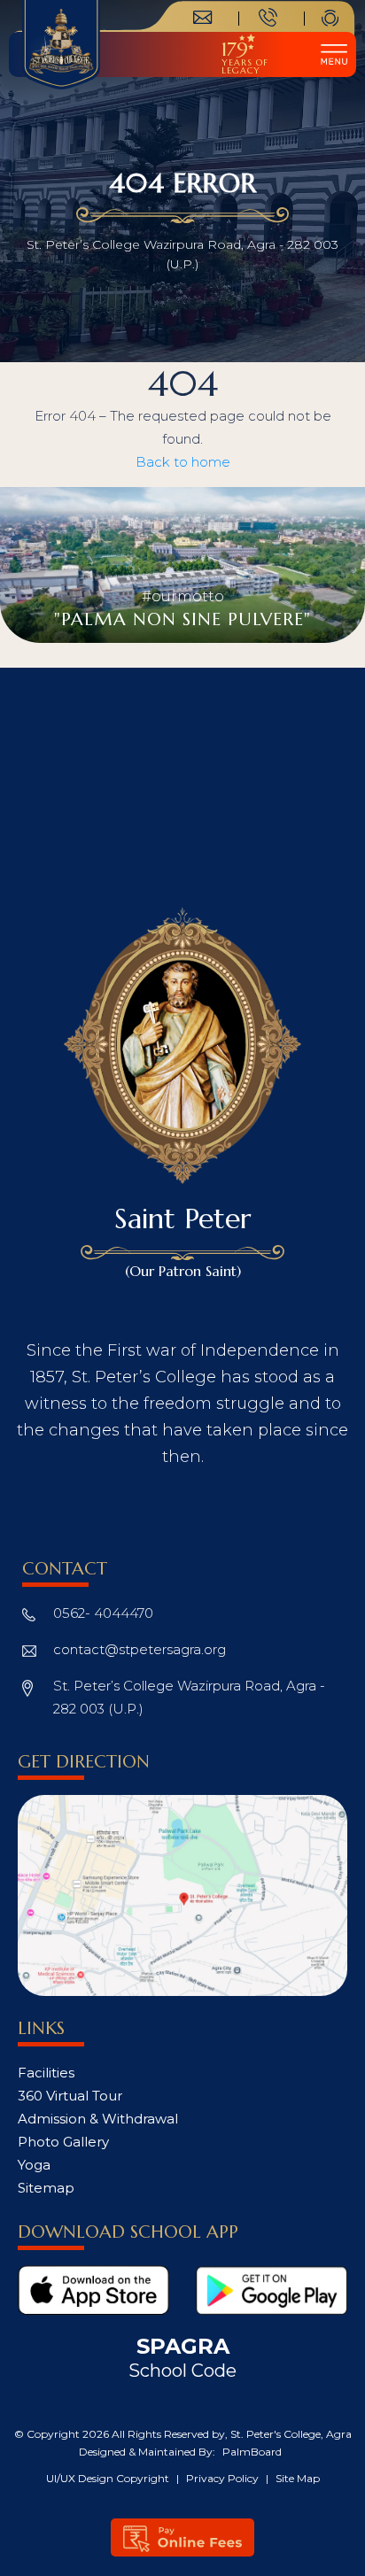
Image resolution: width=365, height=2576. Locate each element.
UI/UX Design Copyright (109, 2478)
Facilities (46, 2073)
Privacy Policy (224, 2478)
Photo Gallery (63, 2142)
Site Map (298, 2478)
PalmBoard (252, 2452)
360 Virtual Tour (70, 2096)
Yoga (34, 2165)
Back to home (183, 462)
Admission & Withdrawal (98, 2119)
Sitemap (46, 2188)
